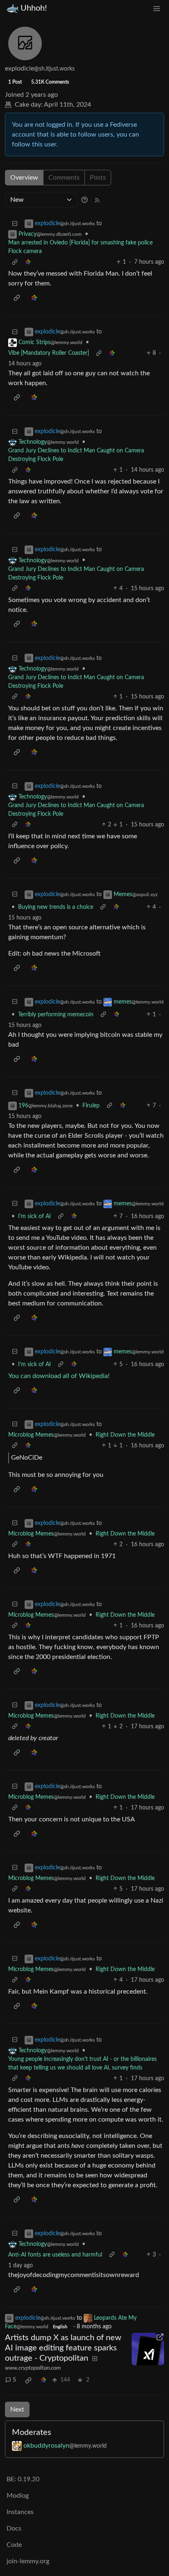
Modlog (18, 2496)
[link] (28, 262)
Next (17, 2409)
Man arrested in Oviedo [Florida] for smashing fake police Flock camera (80, 247)
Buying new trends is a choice (56, 907)
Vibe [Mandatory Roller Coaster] (49, 353)
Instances (20, 2512)
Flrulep (91, 1106)
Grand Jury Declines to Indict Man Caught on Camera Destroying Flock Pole (76, 455)
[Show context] (15, 262)
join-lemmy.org (28, 2561)
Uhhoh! (34, 8)
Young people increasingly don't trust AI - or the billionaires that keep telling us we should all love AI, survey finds (82, 2064)
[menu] (157, 8)
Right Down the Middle (125, 1435)
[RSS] (97, 200)
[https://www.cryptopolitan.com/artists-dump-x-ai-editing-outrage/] (148, 2349)
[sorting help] (84, 200)
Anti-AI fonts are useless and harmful (55, 2255)
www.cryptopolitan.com (33, 2368)
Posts (98, 178)
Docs (14, 2528)
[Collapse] (15, 224)
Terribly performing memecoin (56, 1015)
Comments (64, 178)
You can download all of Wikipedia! (59, 1376)
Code (14, 2545)
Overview (24, 178)
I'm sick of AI (34, 1216)
